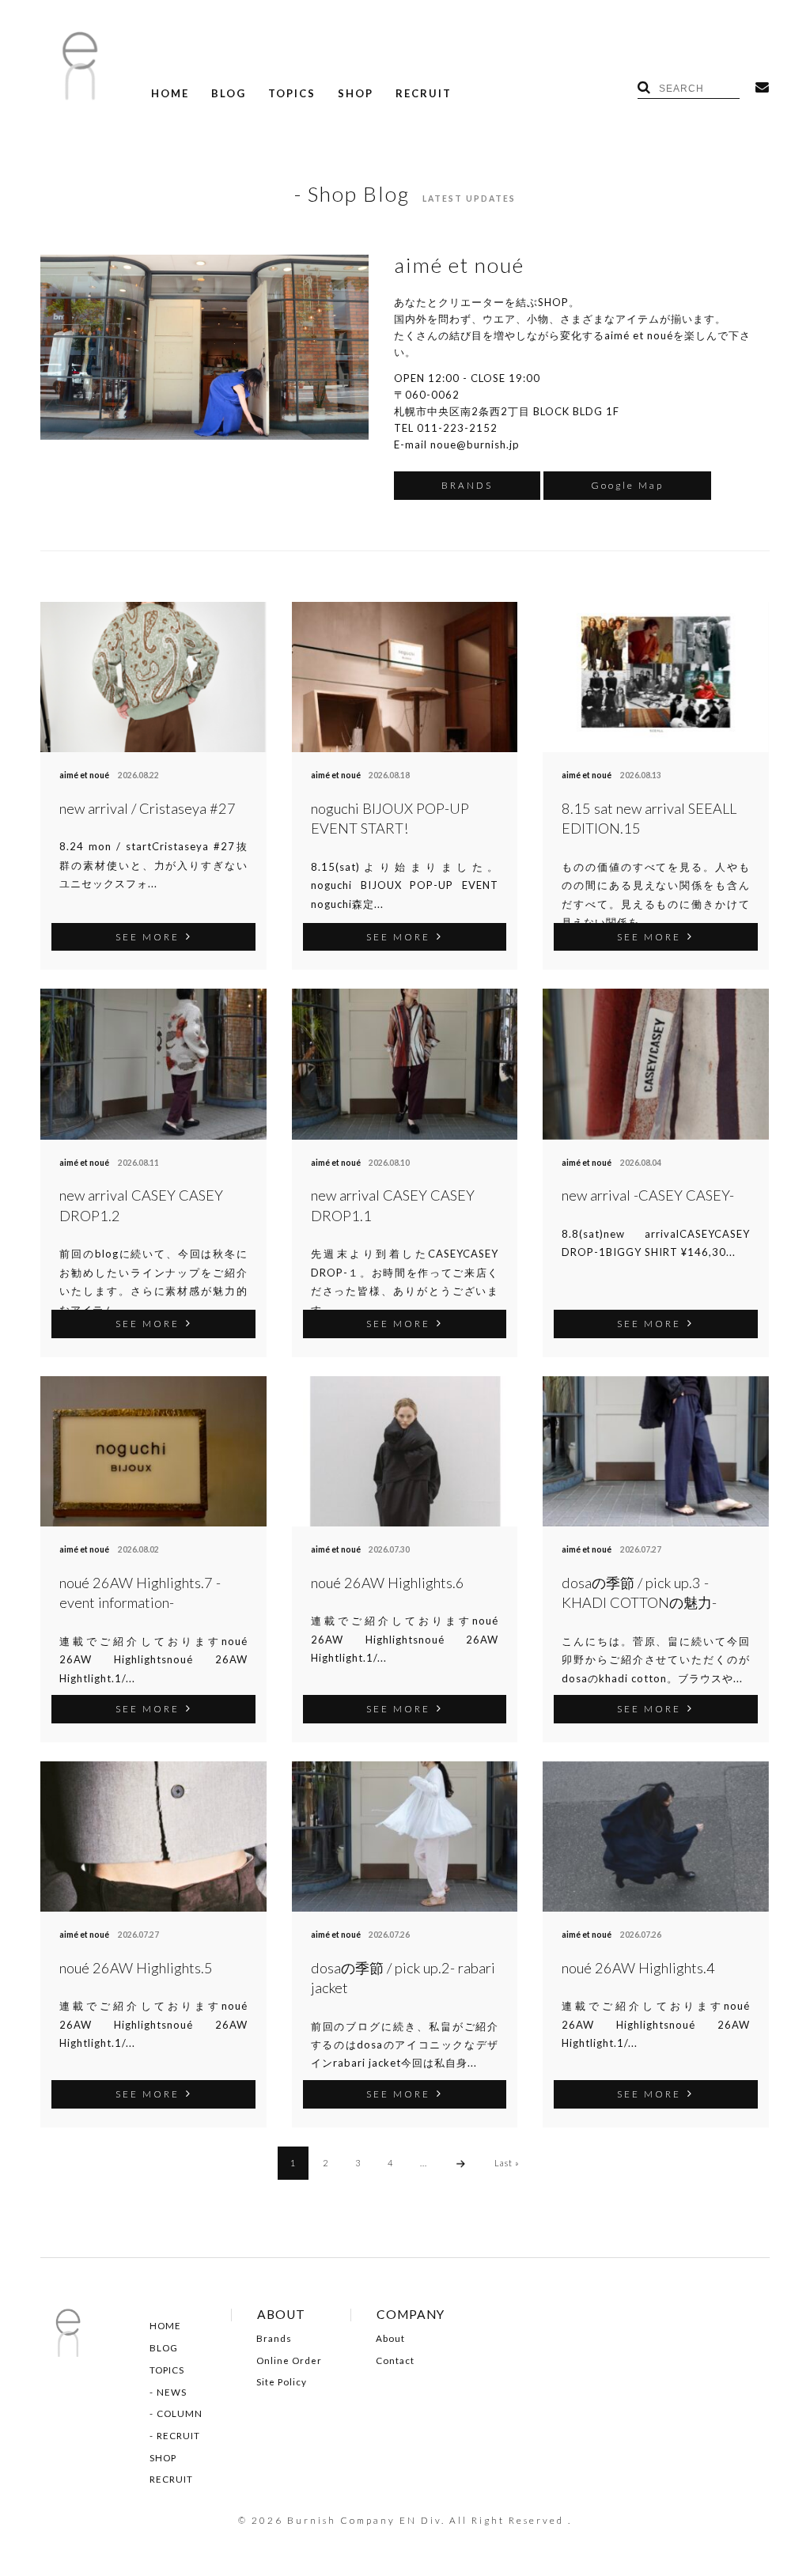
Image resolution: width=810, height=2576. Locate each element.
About (390, 2339)
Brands (274, 2339)
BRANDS (467, 485)
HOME (170, 94)
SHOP (356, 94)
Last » (507, 2163)
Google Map (627, 485)
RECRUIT (424, 94)
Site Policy (282, 2382)
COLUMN (180, 2414)
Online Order (289, 2361)
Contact (395, 2361)
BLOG (229, 94)
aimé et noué (84, 775)
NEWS (172, 2393)
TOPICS (292, 94)
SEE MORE (148, 936)
